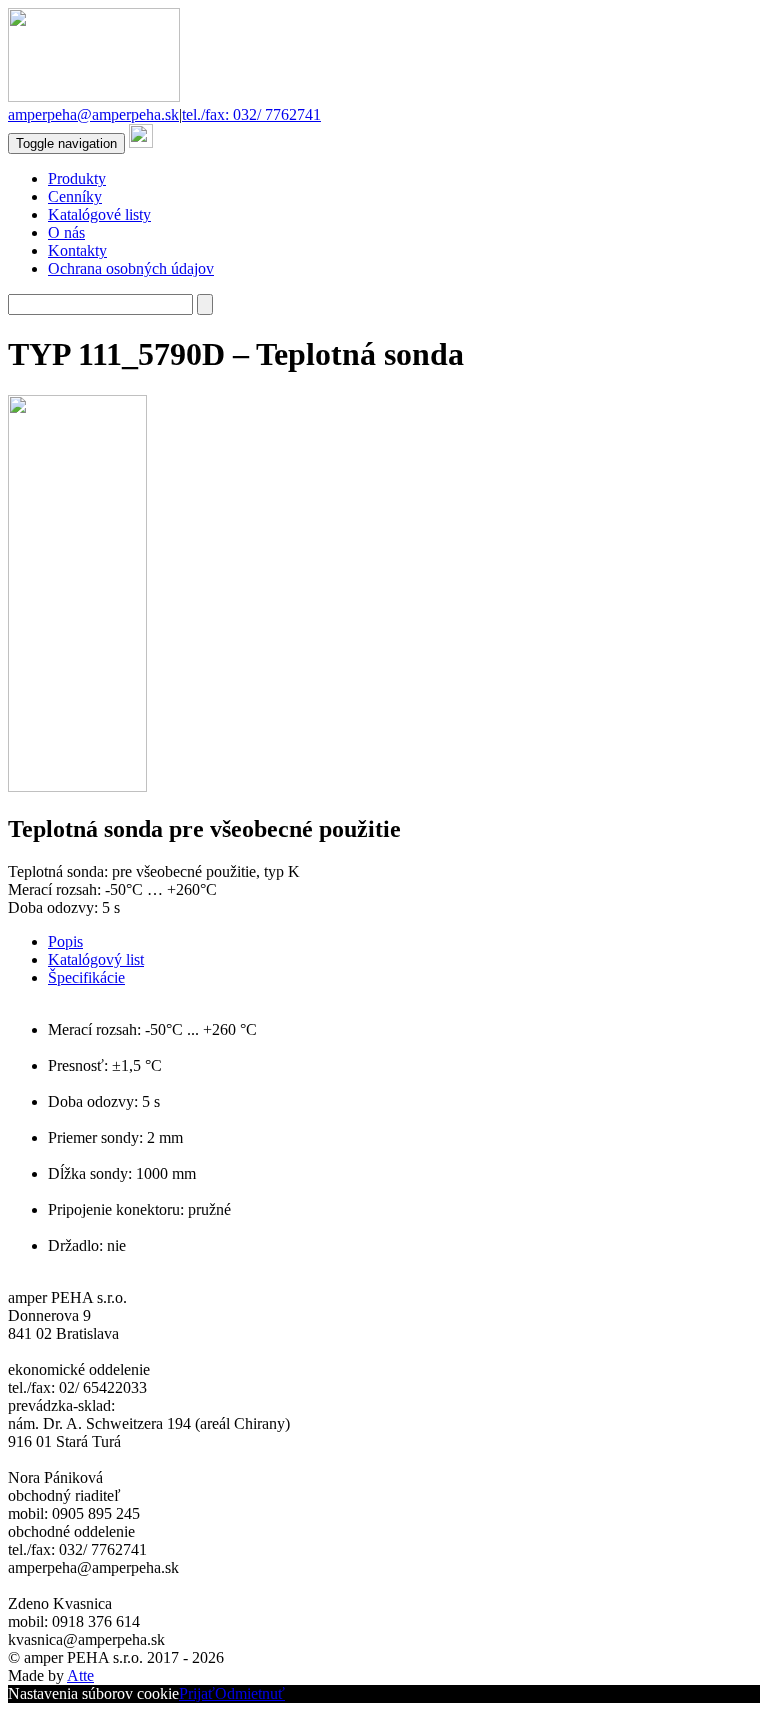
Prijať (197, 1693)
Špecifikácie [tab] (86, 977)
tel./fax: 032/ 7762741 (251, 114)
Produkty (77, 178)
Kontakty (77, 250)
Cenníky (75, 196)
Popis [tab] (65, 941)
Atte (80, 1675)
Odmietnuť (250, 1693)
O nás (66, 232)
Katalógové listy (99, 214)
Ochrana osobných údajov (131, 268)
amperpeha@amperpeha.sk (93, 114)
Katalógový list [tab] (96, 959)
